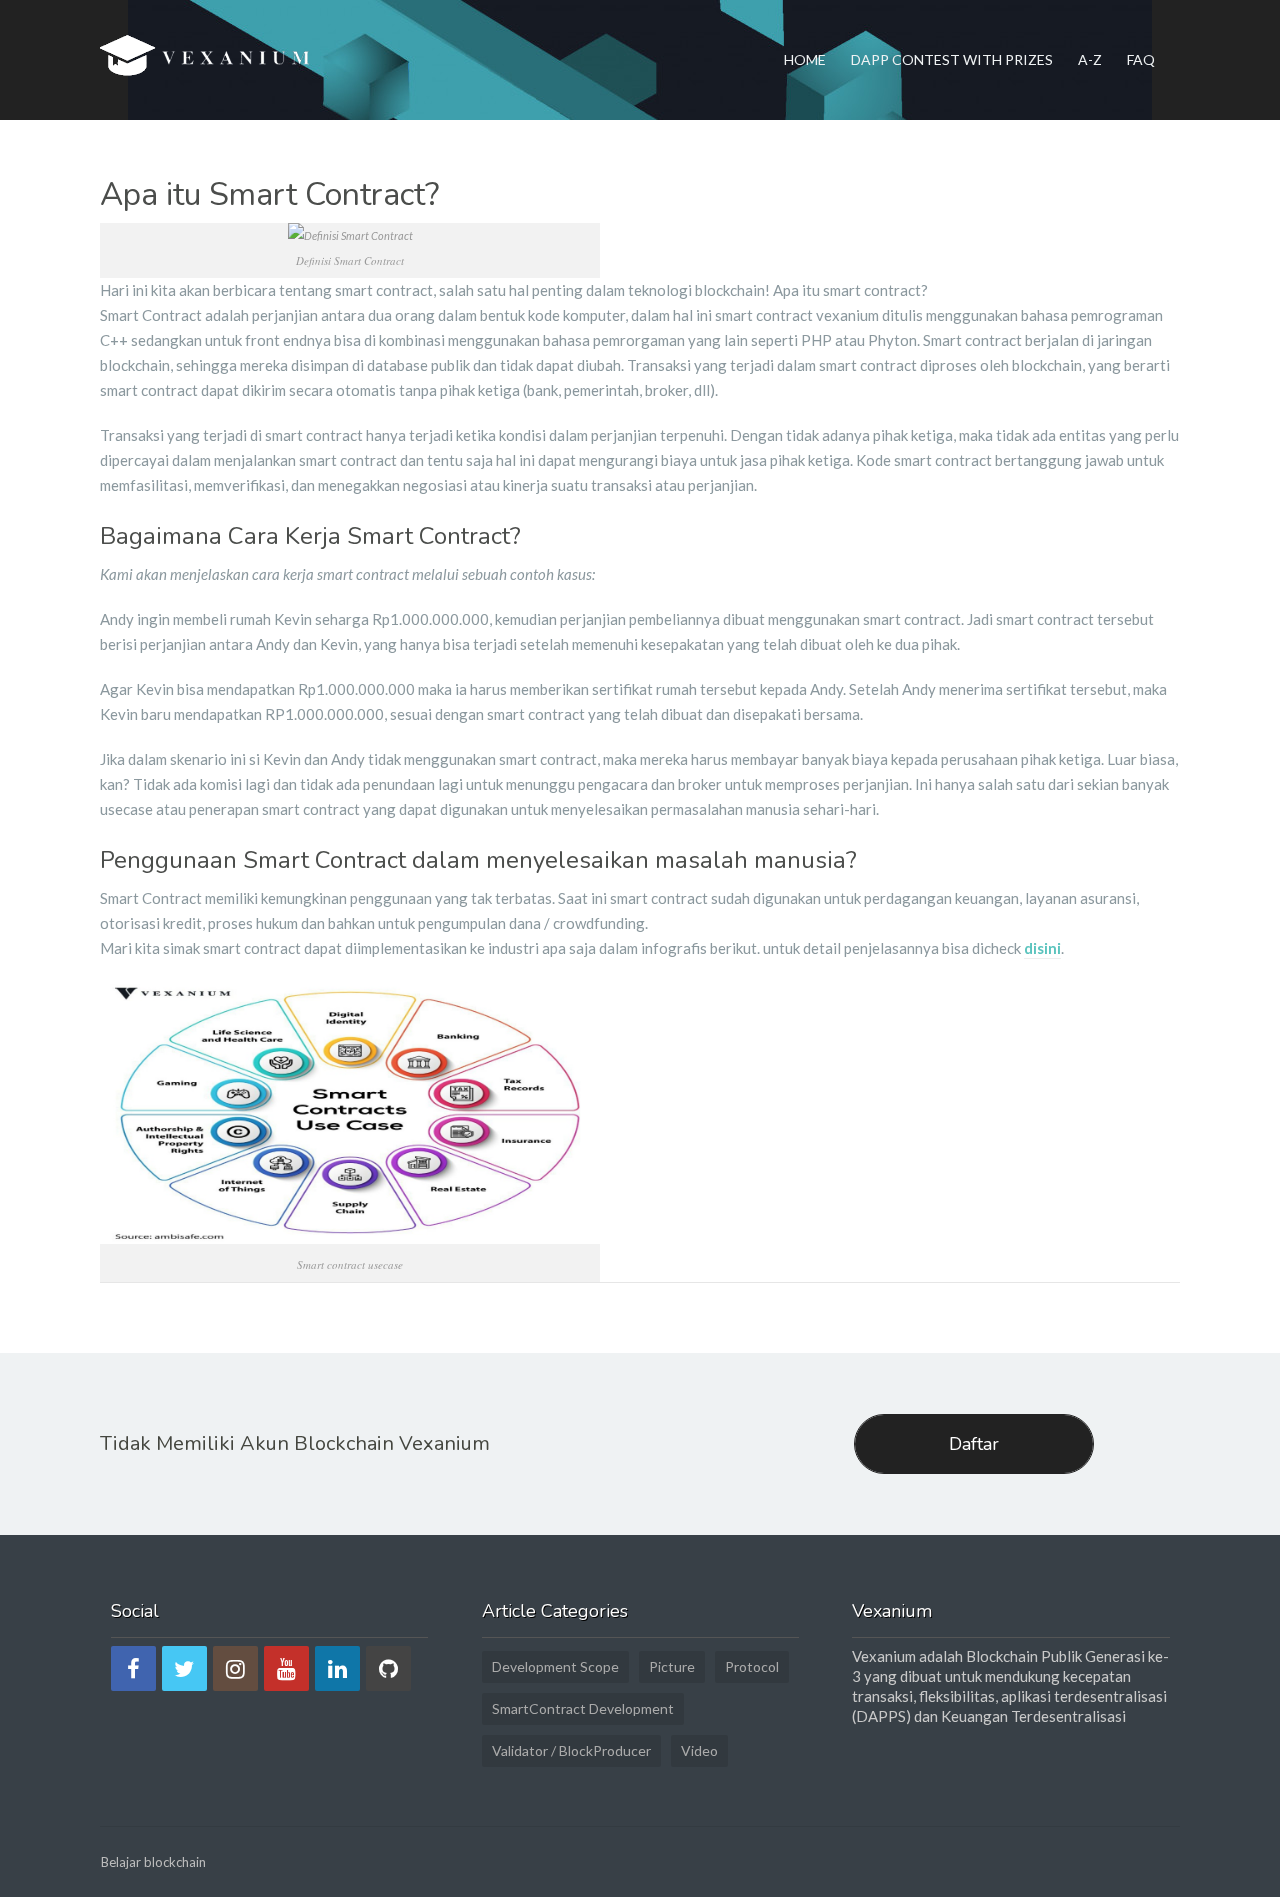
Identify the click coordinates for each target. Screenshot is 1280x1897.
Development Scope (555, 1666)
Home (805, 59)
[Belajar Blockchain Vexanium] (208, 59)
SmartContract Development (583, 1708)
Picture (672, 1666)
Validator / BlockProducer (571, 1750)
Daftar (974, 1444)
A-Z (1090, 59)
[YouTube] (286, 1668)
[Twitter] (184, 1668)
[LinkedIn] (337, 1668)
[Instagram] (235, 1668)
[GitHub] (388, 1668)
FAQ (1141, 59)
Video (699, 1750)
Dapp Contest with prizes (952, 59)
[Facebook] (133, 1668)
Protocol (752, 1666)
